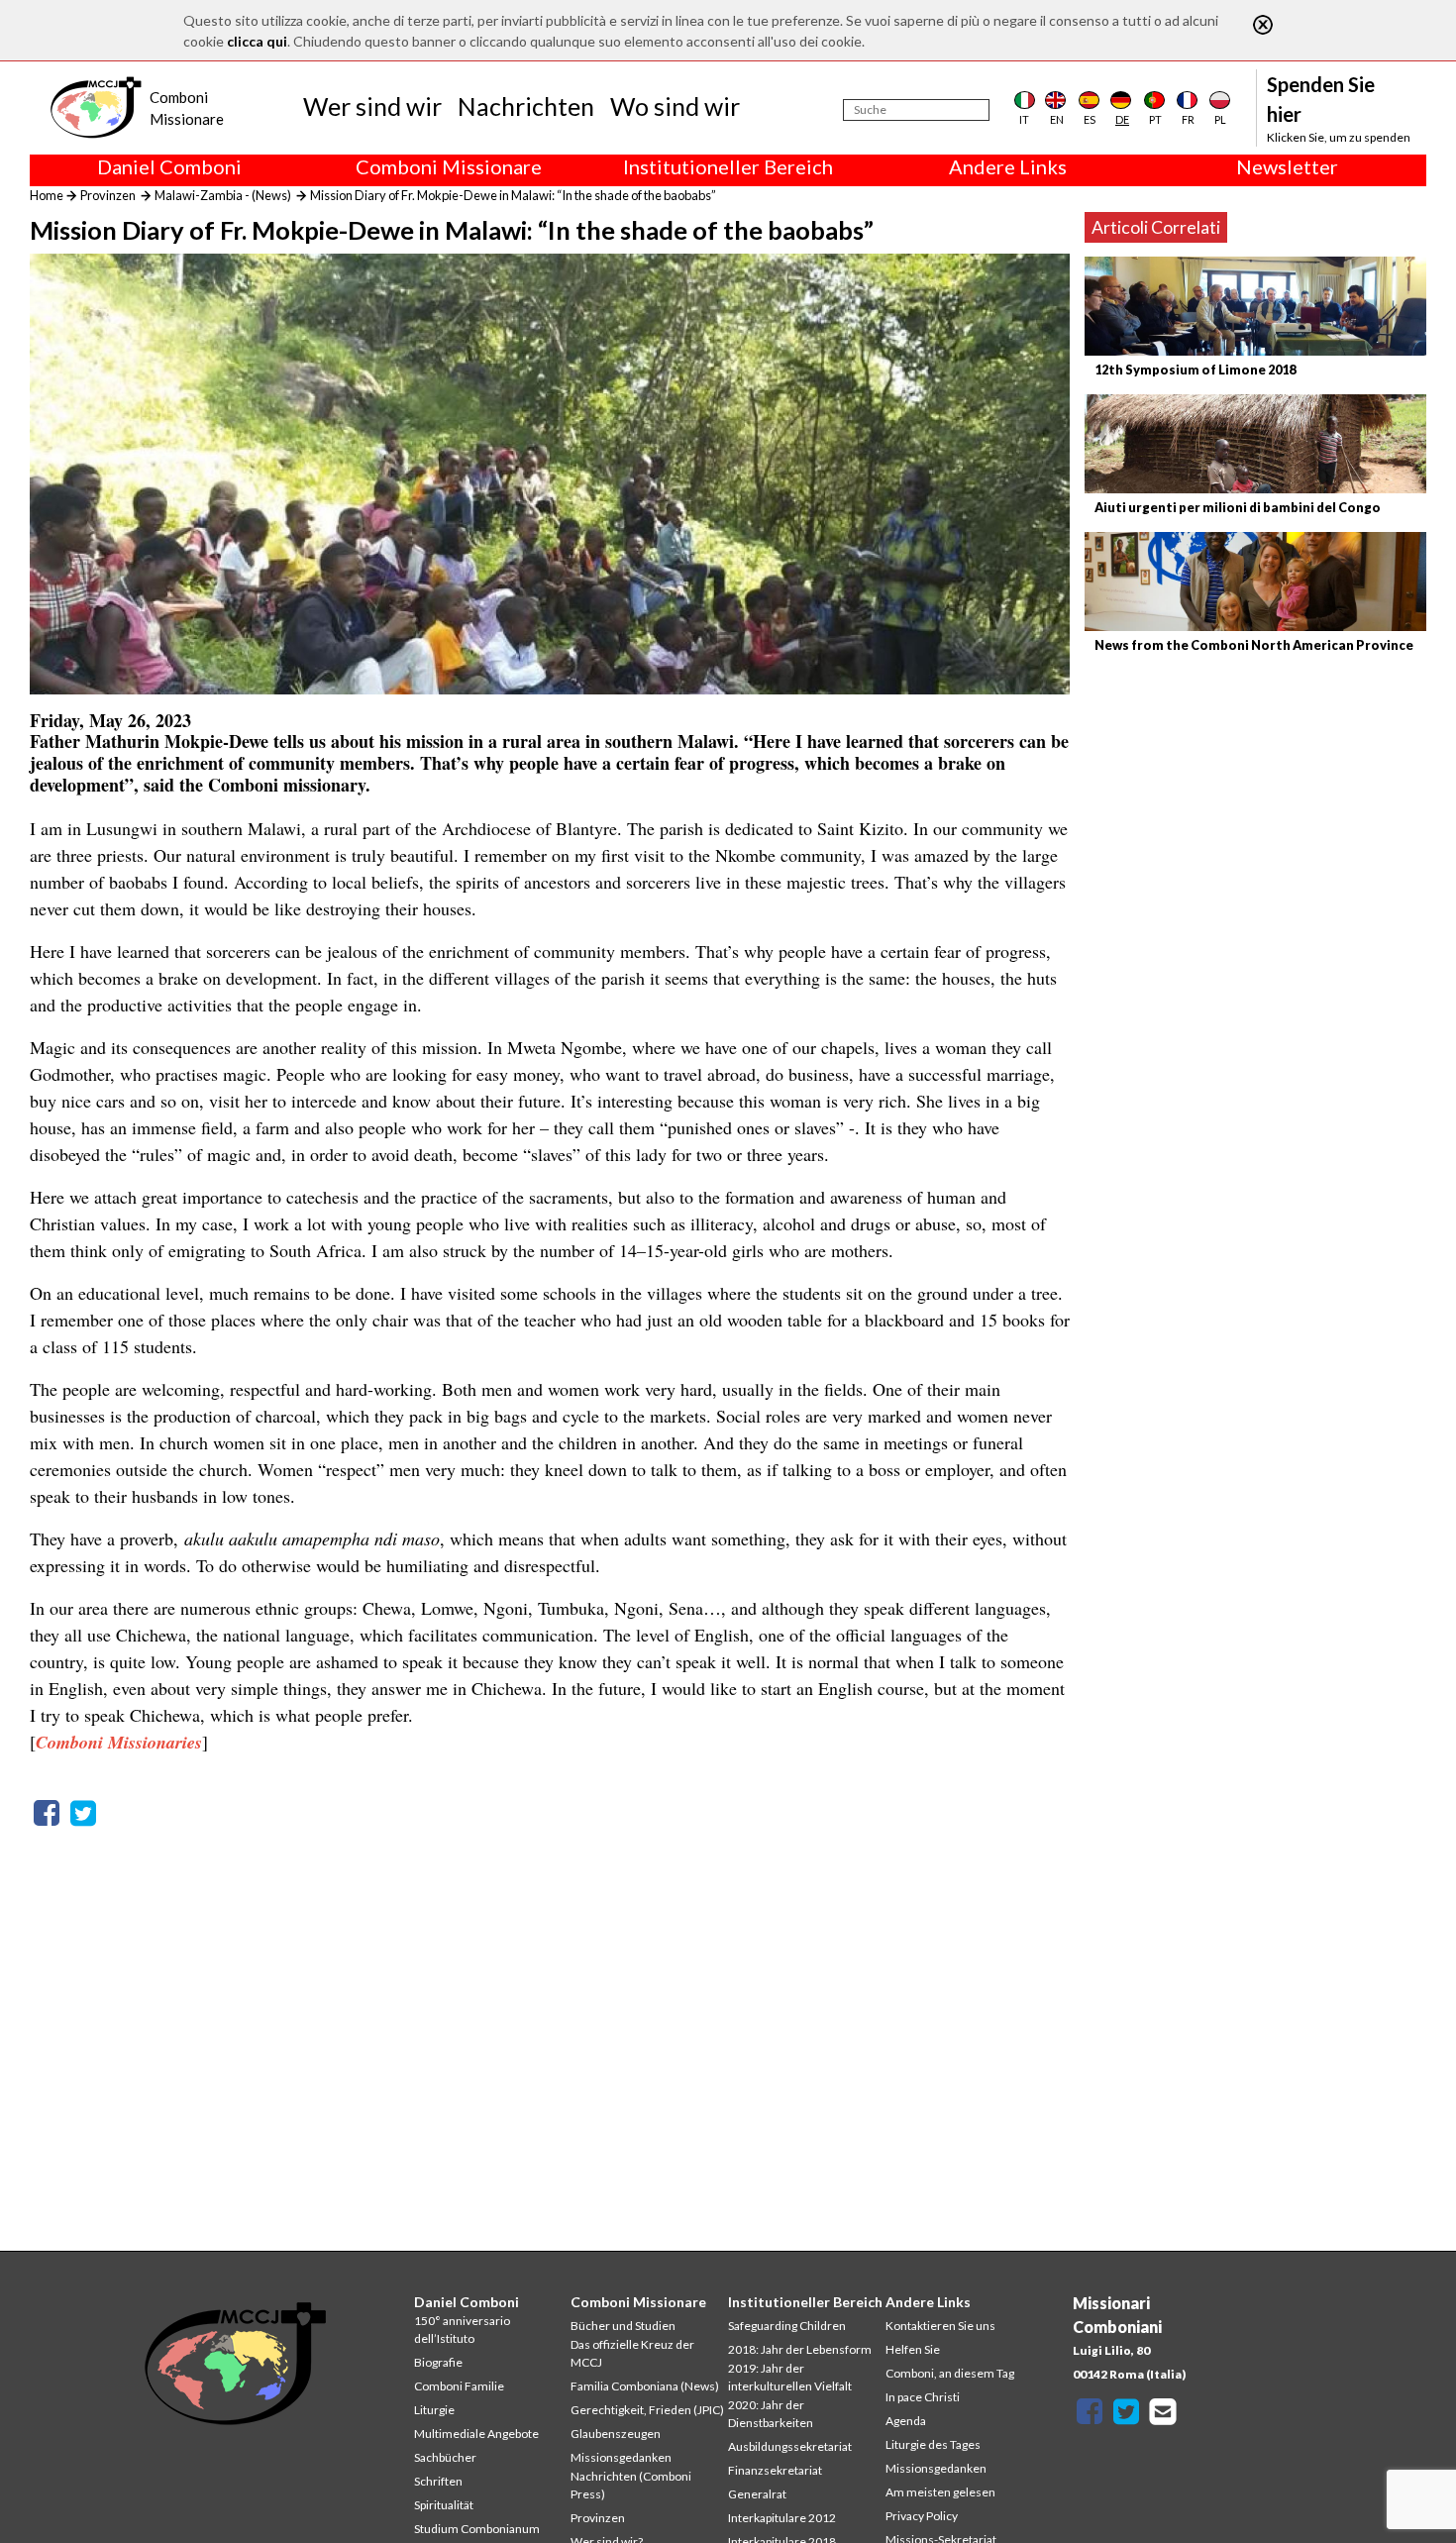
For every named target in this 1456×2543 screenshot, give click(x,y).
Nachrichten (526, 106)
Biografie (438, 2362)
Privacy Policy (922, 2516)
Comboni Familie (459, 2386)
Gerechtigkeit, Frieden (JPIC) (647, 2410)
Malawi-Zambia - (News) (223, 195)
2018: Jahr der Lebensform (800, 2349)
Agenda (906, 2421)
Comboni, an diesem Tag (950, 2373)
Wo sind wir (675, 106)
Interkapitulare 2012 (782, 2518)
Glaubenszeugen (616, 2434)
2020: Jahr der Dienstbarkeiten (771, 2414)
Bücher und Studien (623, 2326)
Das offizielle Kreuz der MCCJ (632, 2353)
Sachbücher (445, 2457)
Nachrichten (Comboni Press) (631, 2485)
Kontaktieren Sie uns (940, 2326)
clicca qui (257, 41)
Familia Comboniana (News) (645, 2386)
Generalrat (757, 2494)
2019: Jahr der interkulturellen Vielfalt (790, 2377)
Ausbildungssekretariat (790, 2446)
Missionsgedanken (621, 2457)
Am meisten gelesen (940, 2492)
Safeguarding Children (787, 2326)
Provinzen (108, 195)
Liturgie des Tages (933, 2444)
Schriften (438, 2481)
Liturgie (434, 2410)
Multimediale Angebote (476, 2434)
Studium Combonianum (477, 2529)
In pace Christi (923, 2397)
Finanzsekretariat (775, 2470)
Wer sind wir (372, 106)
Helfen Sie (913, 2349)
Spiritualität (444, 2505)
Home (47, 195)
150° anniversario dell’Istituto (462, 2330)
